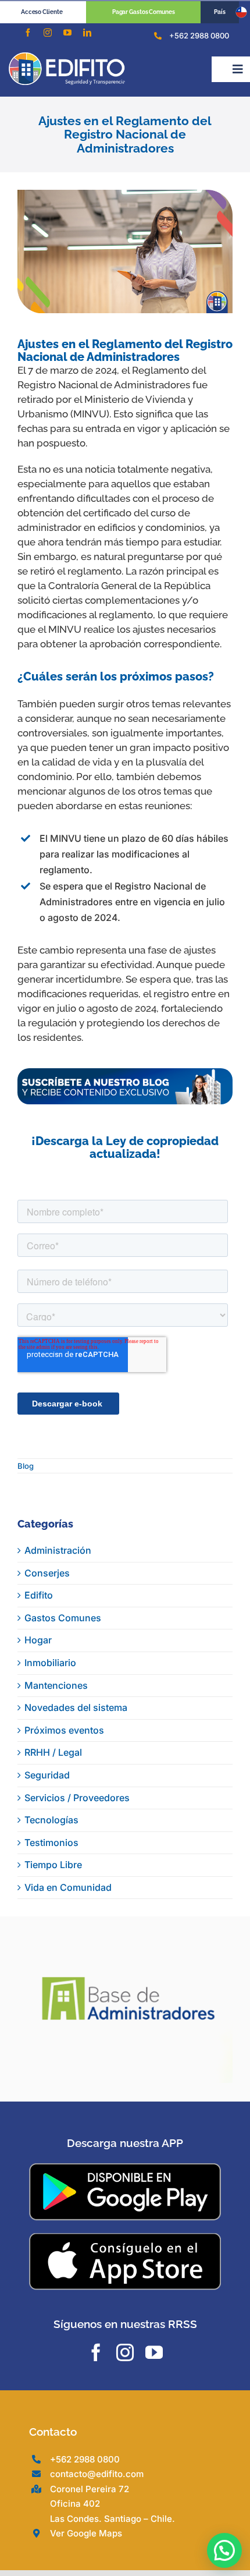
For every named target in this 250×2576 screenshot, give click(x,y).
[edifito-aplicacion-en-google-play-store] (125, 2130)
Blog (26, 1466)
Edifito (39, 1595)
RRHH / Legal (53, 1752)
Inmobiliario (50, 1663)
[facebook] (28, 33)
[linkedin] (87, 33)
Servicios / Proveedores (77, 1798)
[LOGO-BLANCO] (67, 57)
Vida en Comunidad (68, 1887)
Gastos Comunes (63, 1618)
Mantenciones (56, 1685)
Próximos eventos (64, 1730)
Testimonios (51, 1842)
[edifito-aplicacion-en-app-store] (125, 2199)
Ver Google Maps (86, 2495)
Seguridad (47, 1775)
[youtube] (67, 33)
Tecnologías (51, 1820)
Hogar (38, 1640)
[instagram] (48, 33)
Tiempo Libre (53, 1865)
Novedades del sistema (76, 1707)
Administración (58, 1550)
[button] (224, 2550)
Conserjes (47, 1573)
